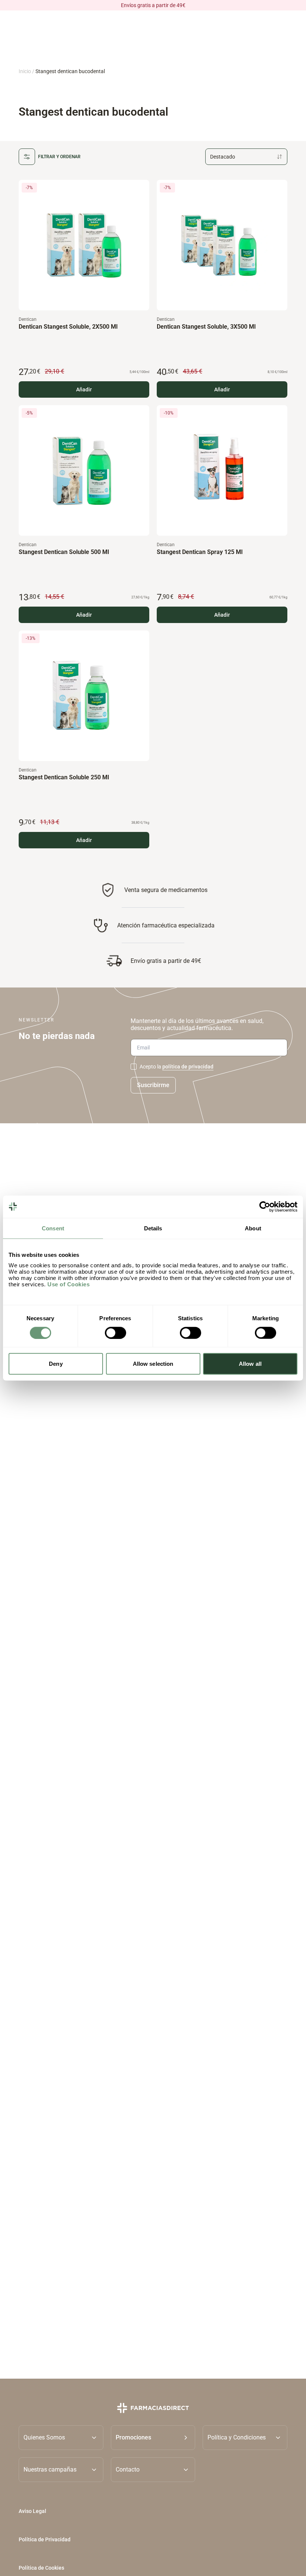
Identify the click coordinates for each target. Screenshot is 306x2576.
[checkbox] (134, 1067)
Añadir (84, 389)
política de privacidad (188, 1067)
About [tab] (253, 1228)
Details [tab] (153, 1228)
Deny (56, 1364)
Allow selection (153, 1364)
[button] (153, 2437)
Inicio (25, 71)
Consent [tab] (53, 1228)
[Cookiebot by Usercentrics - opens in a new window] (265, 1206)
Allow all (250, 1364)
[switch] (115, 1333)
